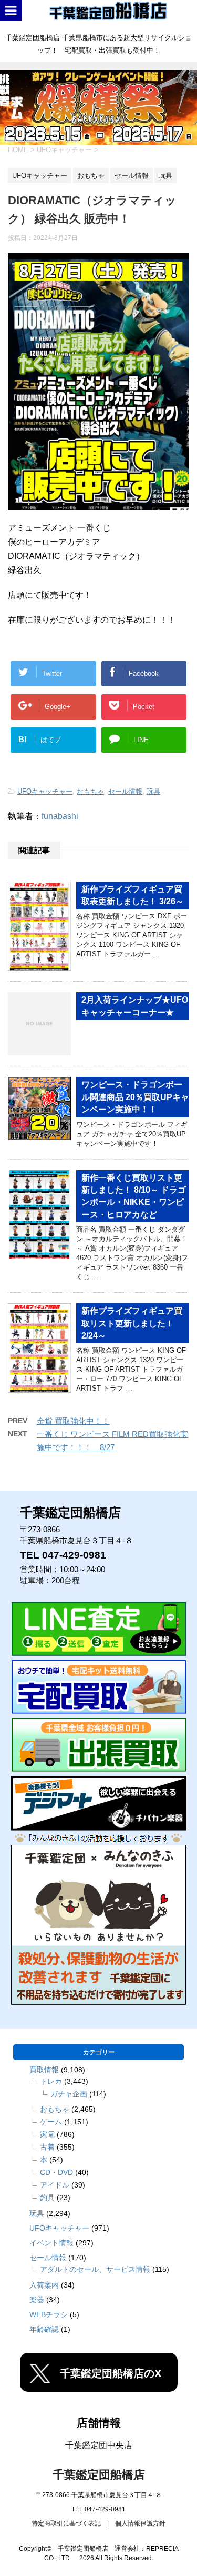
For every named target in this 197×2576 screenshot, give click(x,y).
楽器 (37, 2300)
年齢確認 (44, 2329)
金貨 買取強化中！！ (73, 1421)
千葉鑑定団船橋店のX (111, 2373)
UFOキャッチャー (45, 791)
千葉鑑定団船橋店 (99, 2475)
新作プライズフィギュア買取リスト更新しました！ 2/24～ (132, 1323)
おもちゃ (90, 791)
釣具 (47, 2198)
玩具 (153, 791)
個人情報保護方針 (140, 2523)
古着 (47, 2147)
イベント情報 (51, 2243)
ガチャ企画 (69, 2094)
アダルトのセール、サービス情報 (95, 2269)
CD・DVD (56, 2172)
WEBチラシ (49, 2314)
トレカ (51, 2081)
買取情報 (44, 2070)
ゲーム (51, 2122)
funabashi (60, 816)
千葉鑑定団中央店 (99, 2445)
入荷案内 (44, 2285)
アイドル (55, 2185)
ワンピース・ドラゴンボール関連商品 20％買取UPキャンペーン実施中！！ (135, 1097)
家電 (47, 2134)
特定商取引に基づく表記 (66, 2523)
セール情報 (125, 791)
